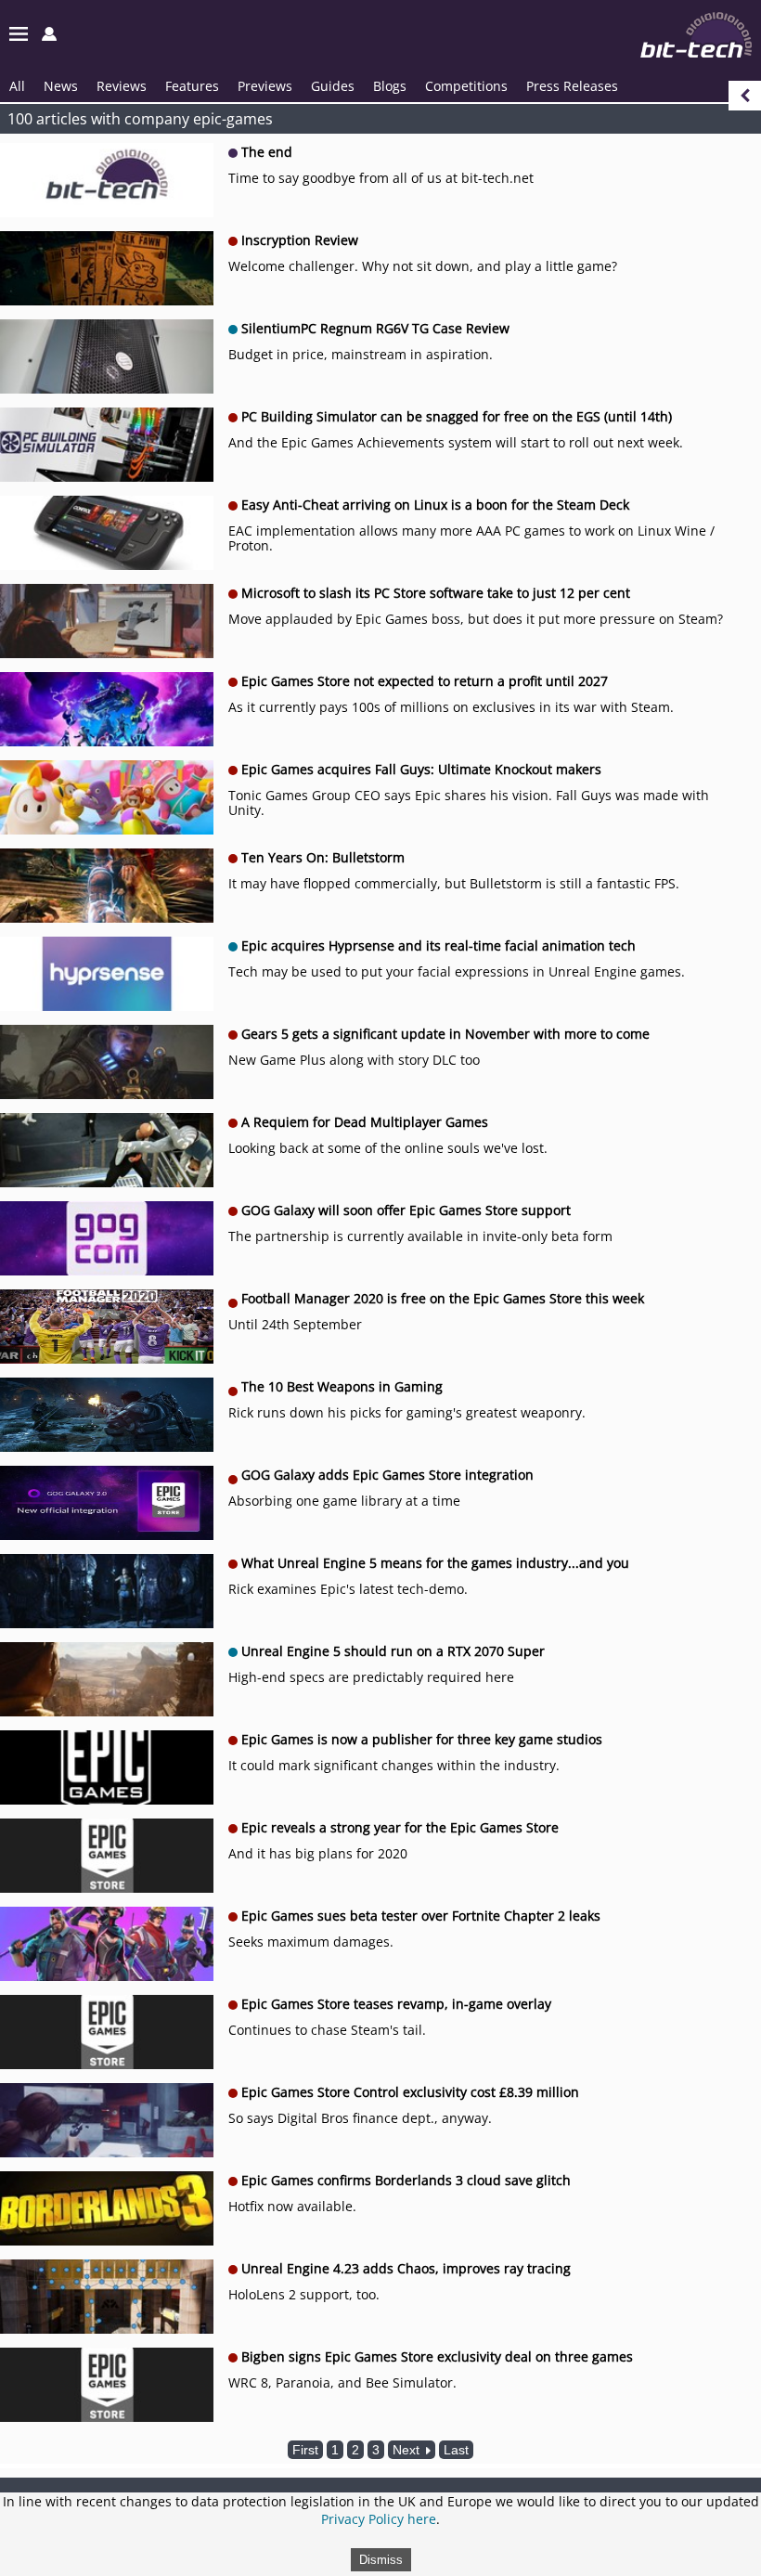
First (305, 2450)
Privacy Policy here (379, 2519)
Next (408, 2450)
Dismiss (381, 2560)
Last (456, 2450)
